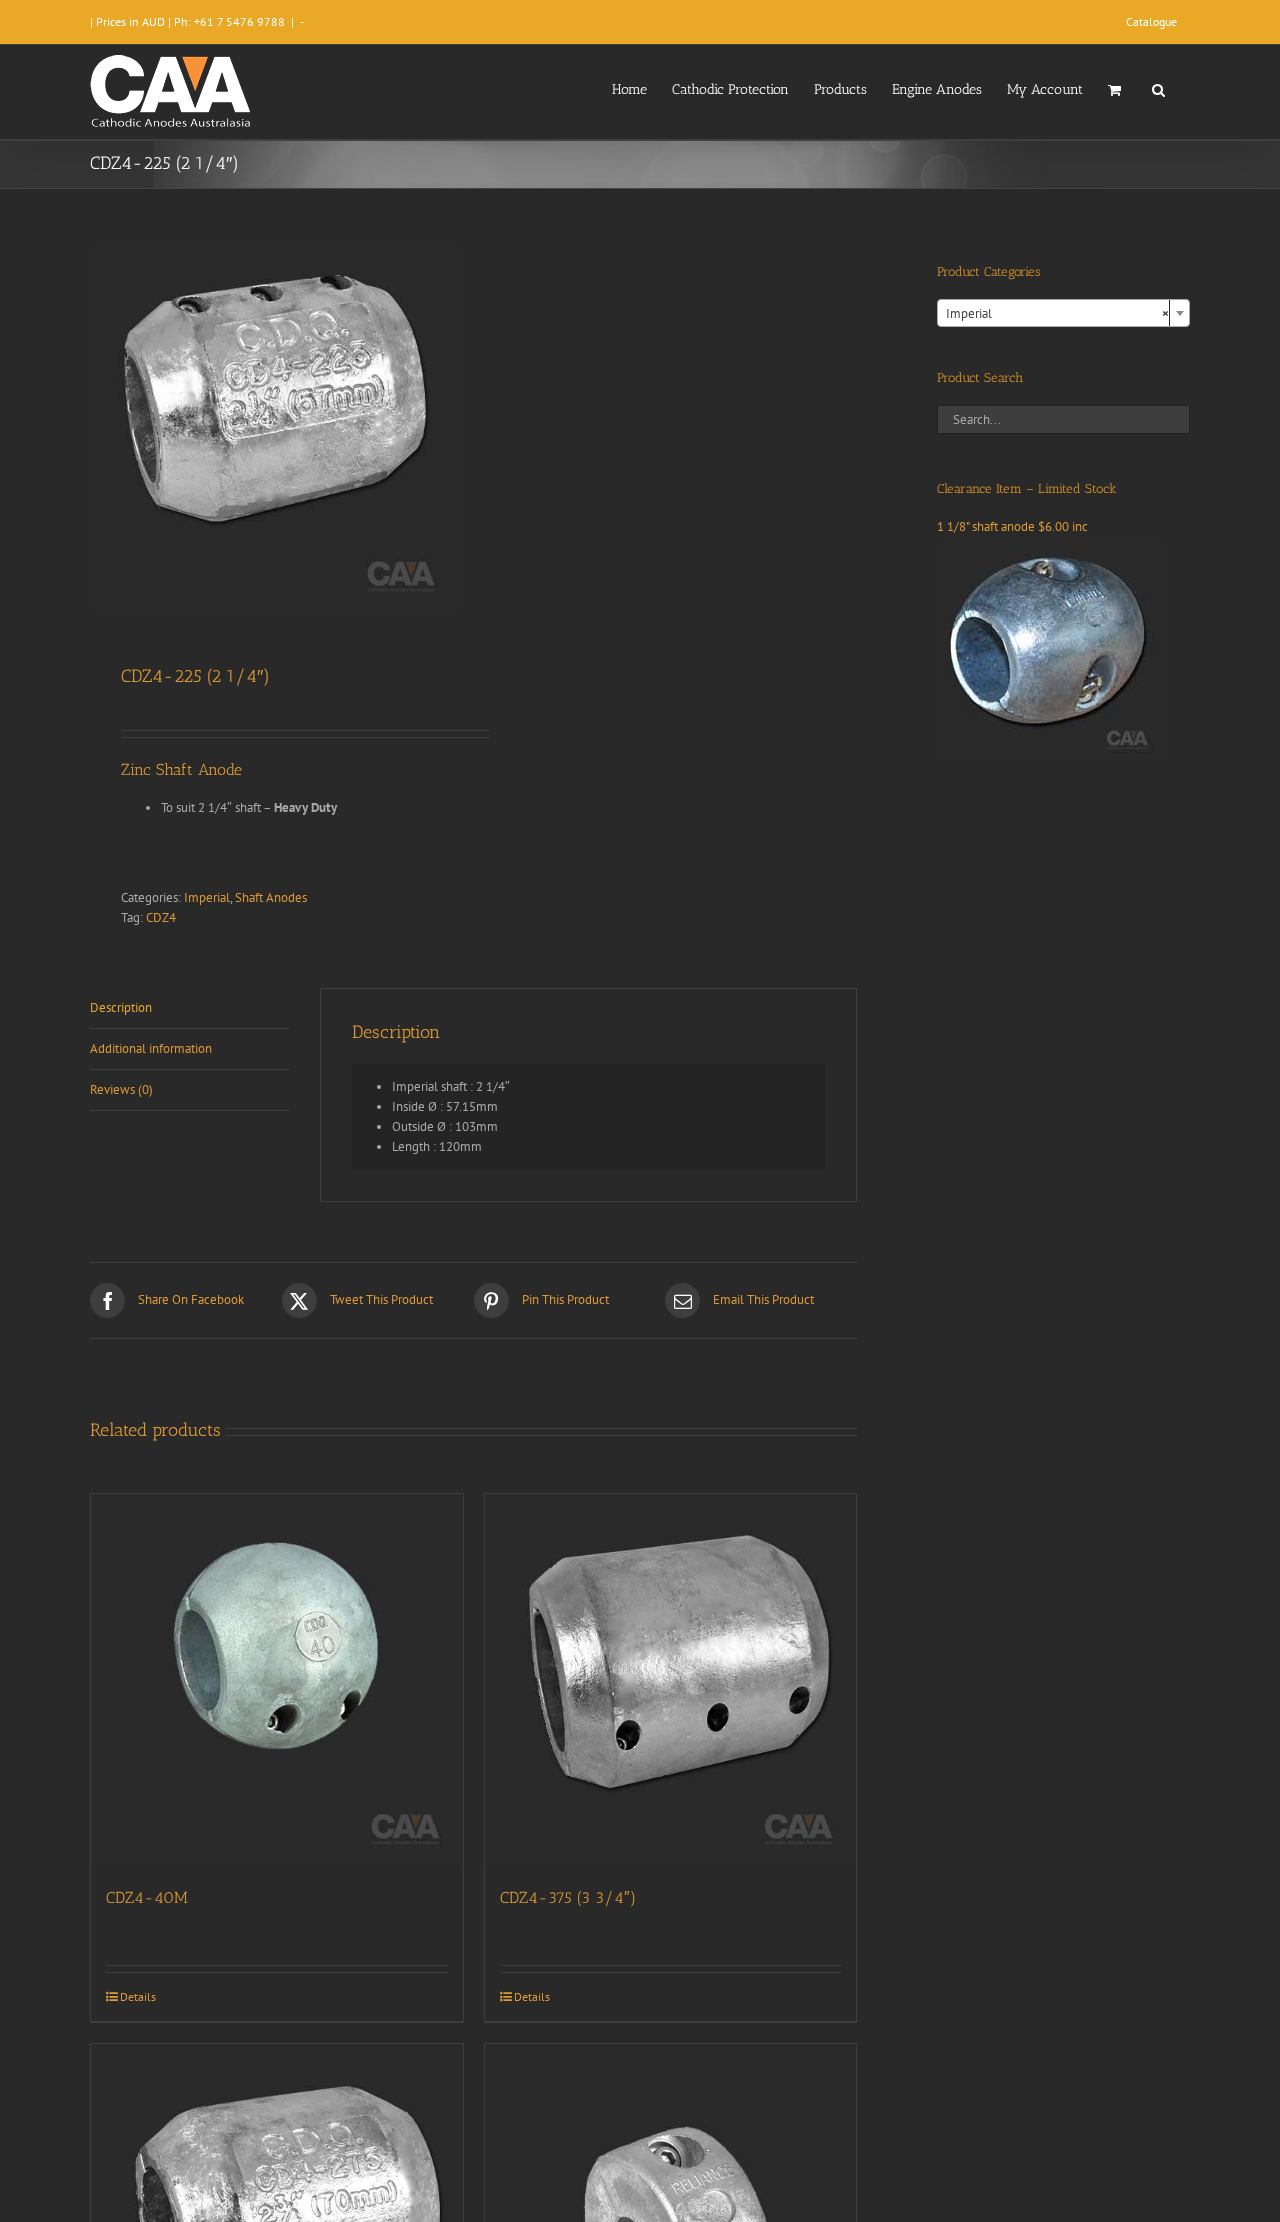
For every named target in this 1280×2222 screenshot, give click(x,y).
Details (138, 1996)
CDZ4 (161, 917)
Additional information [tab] (151, 1048)
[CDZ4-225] (274, 428)
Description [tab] (121, 1007)
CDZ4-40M (147, 1897)
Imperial (207, 897)
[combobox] (1063, 313)
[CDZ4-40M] (277, 1680)
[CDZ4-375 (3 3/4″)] (671, 1680)
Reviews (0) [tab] (121, 1089)
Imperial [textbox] (1057, 313)
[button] (1158, 88)
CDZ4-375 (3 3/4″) (568, 1897)
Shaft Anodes (271, 897)
